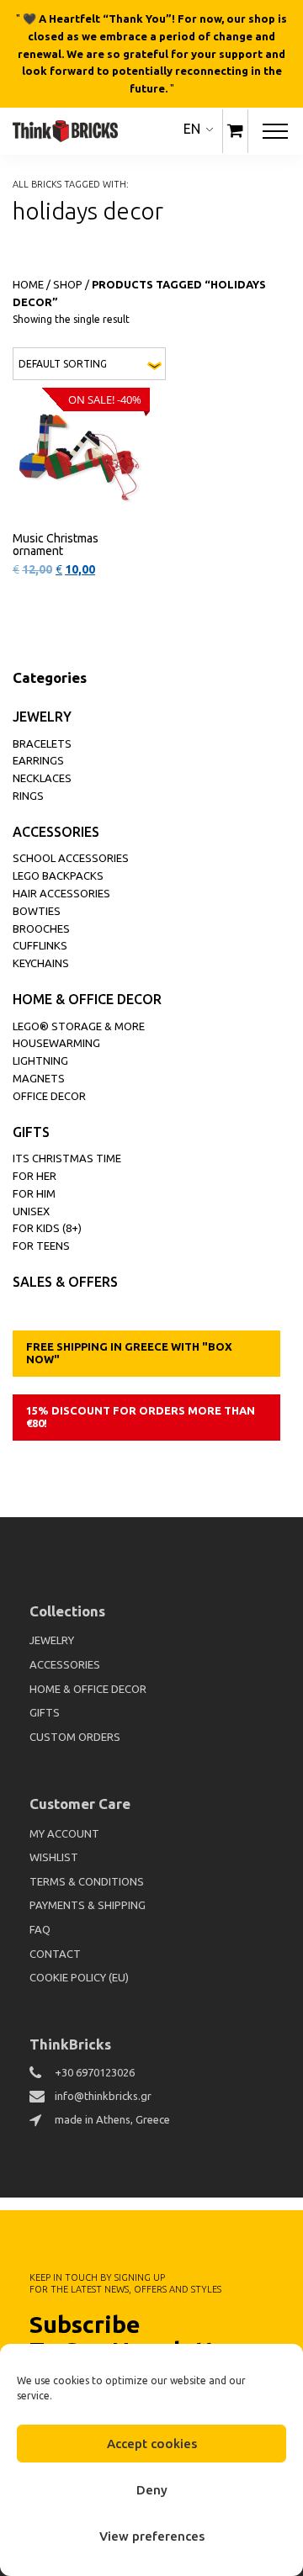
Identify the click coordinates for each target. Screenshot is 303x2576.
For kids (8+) (47, 1228)
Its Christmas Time (67, 1158)
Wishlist (54, 1857)
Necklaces (42, 778)
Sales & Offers (65, 1282)
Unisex (31, 1211)
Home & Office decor (87, 999)
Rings (28, 796)
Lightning (40, 1061)
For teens (41, 1246)
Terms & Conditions (87, 1881)
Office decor (49, 1096)
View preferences (152, 2536)
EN (192, 129)
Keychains (41, 963)
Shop (68, 284)
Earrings (38, 760)
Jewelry (42, 717)
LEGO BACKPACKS (58, 875)
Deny (152, 2490)
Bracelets (42, 743)
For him (34, 1193)
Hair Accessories (61, 893)
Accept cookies (152, 2444)
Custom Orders (75, 1737)
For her (35, 1176)
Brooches (41, 928)
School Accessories (71, 858)
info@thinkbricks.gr (103, 2096)
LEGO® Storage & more (79, 1026)
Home (28, 284)
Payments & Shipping (88, 1905)
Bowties (37, 911)
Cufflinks (40, 945)
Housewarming (56, 1043)
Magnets (39, 1078)
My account (64, 1833)
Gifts (31, 1132)
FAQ (40, 1929)
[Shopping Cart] (235, 131)
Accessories (56, 832)
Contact (55, 1954)
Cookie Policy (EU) (79, 1977)
